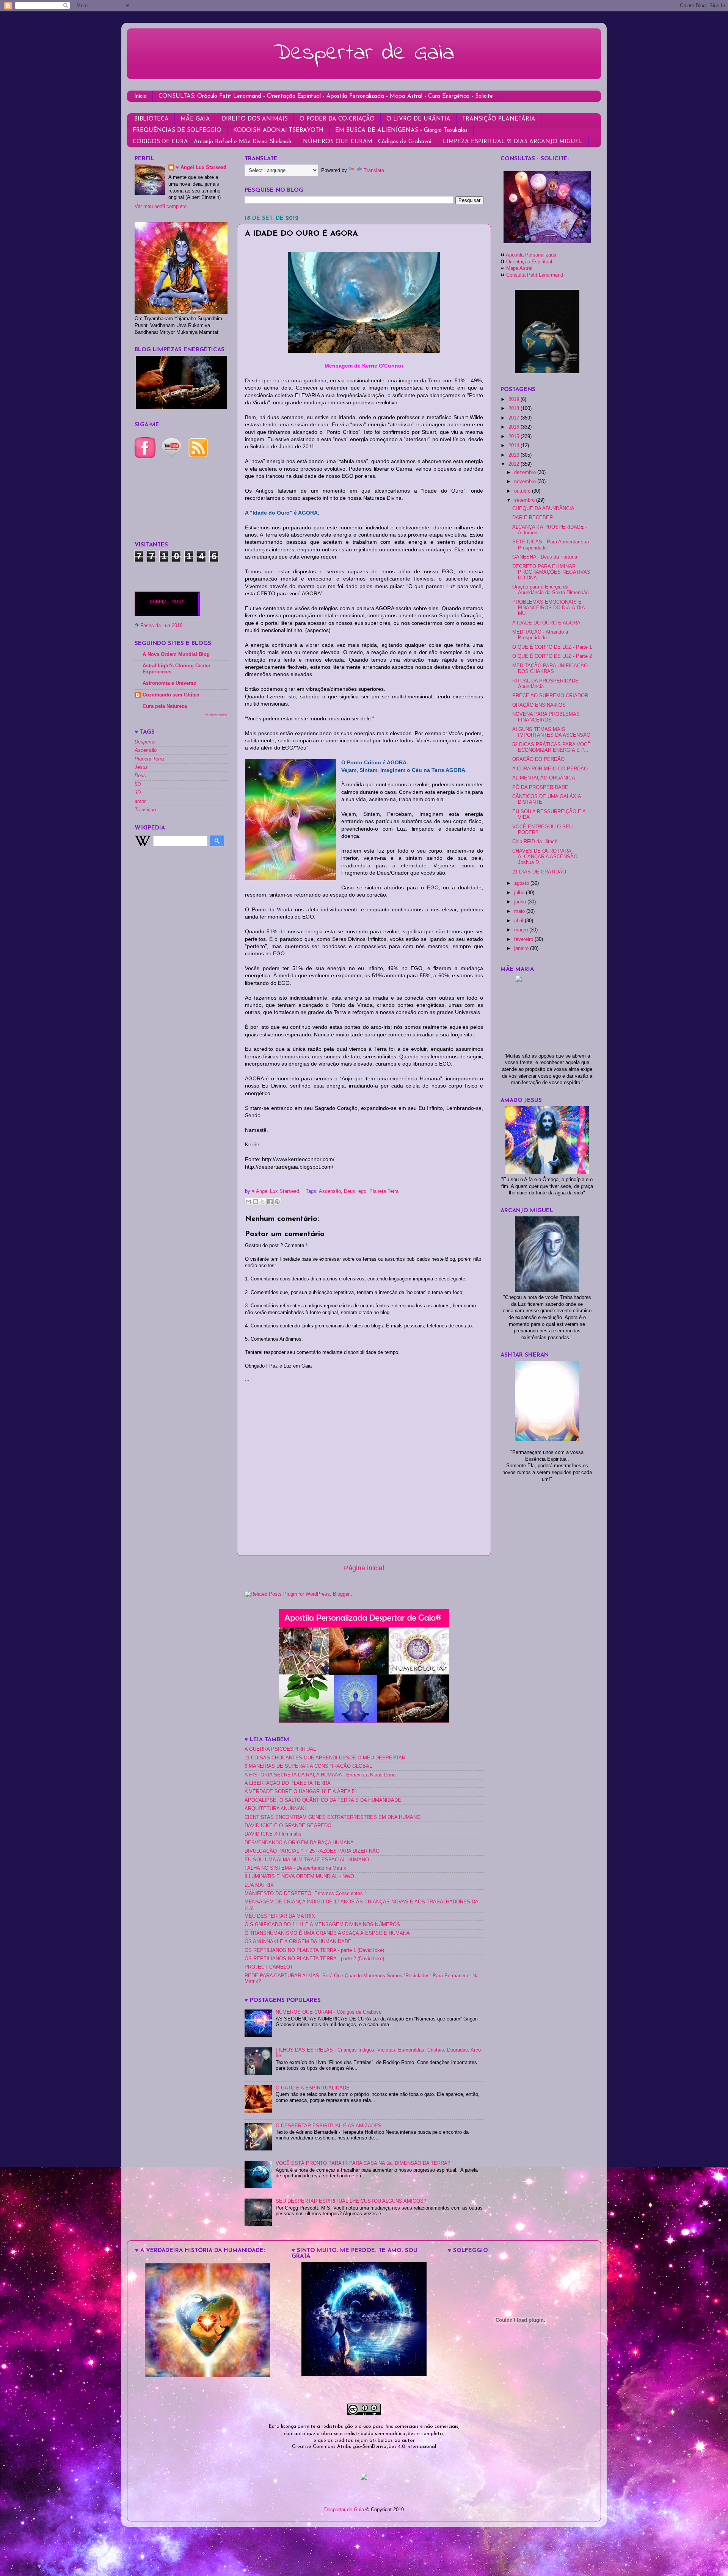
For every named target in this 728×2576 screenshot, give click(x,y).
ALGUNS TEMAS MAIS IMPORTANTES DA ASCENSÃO (551, 732)
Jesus (141, 767)
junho (521, 902)
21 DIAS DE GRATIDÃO (539, 872)
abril (519, 921)
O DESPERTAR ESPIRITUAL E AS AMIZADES (329, 2126)
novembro (526, 482)
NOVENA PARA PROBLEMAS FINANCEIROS (546, 717)
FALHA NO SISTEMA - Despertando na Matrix (295, 1868)
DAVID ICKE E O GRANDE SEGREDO (288, 1826)
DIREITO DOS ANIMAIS (255, 119)
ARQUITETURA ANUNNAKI (275, 1809)
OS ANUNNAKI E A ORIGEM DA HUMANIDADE (298, 1942)
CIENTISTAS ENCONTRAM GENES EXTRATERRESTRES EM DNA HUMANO (333, 1817)
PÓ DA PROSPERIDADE (540, 787)
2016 (515, 427)
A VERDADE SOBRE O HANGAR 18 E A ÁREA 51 (301, 1792)
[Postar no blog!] (256, 1202)
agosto (522, 883)
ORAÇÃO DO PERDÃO (538, 759)
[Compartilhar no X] (263, 1202)
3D (138, 793)
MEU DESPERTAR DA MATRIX (280, 1916)
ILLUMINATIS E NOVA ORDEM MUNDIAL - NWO (299, 1876)
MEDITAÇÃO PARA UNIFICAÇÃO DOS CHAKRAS (550, 669)
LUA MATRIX (259, 1885)
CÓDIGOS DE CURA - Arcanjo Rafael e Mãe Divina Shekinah (212, 142)
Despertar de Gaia (364, 53)
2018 (515, 408)
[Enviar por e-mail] (248, 1202)
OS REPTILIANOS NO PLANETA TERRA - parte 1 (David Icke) (314, 1950)
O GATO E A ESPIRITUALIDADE (313, 2088)
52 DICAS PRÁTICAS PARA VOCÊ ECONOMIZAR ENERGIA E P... (551, 747)
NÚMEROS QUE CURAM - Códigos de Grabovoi (367, 142)
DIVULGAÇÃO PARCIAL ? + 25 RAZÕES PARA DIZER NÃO (312, 1851)
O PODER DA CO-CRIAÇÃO (337, 119)
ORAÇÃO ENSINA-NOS (539, 705)
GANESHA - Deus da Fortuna (545, 557)
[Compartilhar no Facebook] (270, 1202)
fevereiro (524, 939)
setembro (525, 500)
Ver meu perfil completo (161, 207)
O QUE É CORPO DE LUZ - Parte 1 (552, 647)
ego (362, 1191)
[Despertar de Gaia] (364, 2374)
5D (138, 784)
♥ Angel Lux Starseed (201, 167)
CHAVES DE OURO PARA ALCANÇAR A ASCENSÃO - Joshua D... (546, 857)
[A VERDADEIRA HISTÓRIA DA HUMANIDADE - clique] (207, 2376)
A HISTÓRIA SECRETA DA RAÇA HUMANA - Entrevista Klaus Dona (320, 1775)
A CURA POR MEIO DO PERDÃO (550, 769)
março (522, 930)
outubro (523, 491)
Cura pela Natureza (165, 706)
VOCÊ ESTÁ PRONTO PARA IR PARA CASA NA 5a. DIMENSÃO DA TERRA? (363, 2163)
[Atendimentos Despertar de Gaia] (547, 242)
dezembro (526, 473)
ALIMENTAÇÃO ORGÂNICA (544, 778)
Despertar (145, 742)
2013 (515, 455)
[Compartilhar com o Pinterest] (277, 1202)
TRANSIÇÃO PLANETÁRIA (499, 119)
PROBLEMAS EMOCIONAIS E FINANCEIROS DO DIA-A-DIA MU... (548, 608)
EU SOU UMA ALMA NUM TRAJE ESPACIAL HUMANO (307, 1860)
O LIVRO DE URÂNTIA (418, 119)
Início (140, 96)
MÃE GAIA (195, 119)
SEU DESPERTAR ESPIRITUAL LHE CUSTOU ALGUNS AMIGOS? (351, 2201)
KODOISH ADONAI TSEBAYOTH (278, 131)
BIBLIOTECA (151, 119)
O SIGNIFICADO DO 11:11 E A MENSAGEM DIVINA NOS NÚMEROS (322, 1925)
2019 (515, 399)
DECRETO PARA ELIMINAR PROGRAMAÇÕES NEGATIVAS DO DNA (551, 572)
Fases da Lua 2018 (161, 626)
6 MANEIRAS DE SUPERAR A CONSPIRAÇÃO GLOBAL (308, 1766)
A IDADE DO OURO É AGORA (546, 623)
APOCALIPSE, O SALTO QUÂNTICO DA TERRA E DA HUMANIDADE (323, 1800)
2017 (515, 418)
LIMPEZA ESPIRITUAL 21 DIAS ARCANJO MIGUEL (513, 142)
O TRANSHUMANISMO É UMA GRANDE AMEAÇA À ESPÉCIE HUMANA (327, 1933)
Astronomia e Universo (169, 683)
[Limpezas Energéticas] (181, 407)
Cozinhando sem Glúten (171, 695)
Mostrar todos (217, 715)
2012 (515, 464)
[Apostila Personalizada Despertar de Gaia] (364, 1721)
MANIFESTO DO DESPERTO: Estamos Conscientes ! (305, 1894)
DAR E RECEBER (533, 518)
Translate (374, 171)
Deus (350, 1191)
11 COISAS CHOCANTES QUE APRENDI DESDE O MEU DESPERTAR (325, 1758)
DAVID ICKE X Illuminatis (273, 1834)
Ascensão (330, 1191)
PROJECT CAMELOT (269, 1967)
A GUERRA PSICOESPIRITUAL (280, 1749)
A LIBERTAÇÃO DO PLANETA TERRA (288, 1783)
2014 (515, 446)
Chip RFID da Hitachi (535, 842)
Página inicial (364, 1568)
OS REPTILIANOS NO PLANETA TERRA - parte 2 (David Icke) (314, 1959)
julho (520, 893)
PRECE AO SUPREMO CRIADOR (550, 696)
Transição (145, 810)
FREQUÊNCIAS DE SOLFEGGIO (177, 131)
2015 (515, 437)
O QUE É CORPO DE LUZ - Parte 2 (552, 656)
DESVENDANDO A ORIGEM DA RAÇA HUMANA (299, 1843)
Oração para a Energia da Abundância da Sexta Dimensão (550, 590)
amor (140, 801)
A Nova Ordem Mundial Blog (176, 654)
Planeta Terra (384, 1191)
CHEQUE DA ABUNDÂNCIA (543, 509)
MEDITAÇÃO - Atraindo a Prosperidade (540, 635)
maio (520, 911)
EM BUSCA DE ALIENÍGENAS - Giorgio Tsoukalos (401, 131)
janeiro (522, 948)
